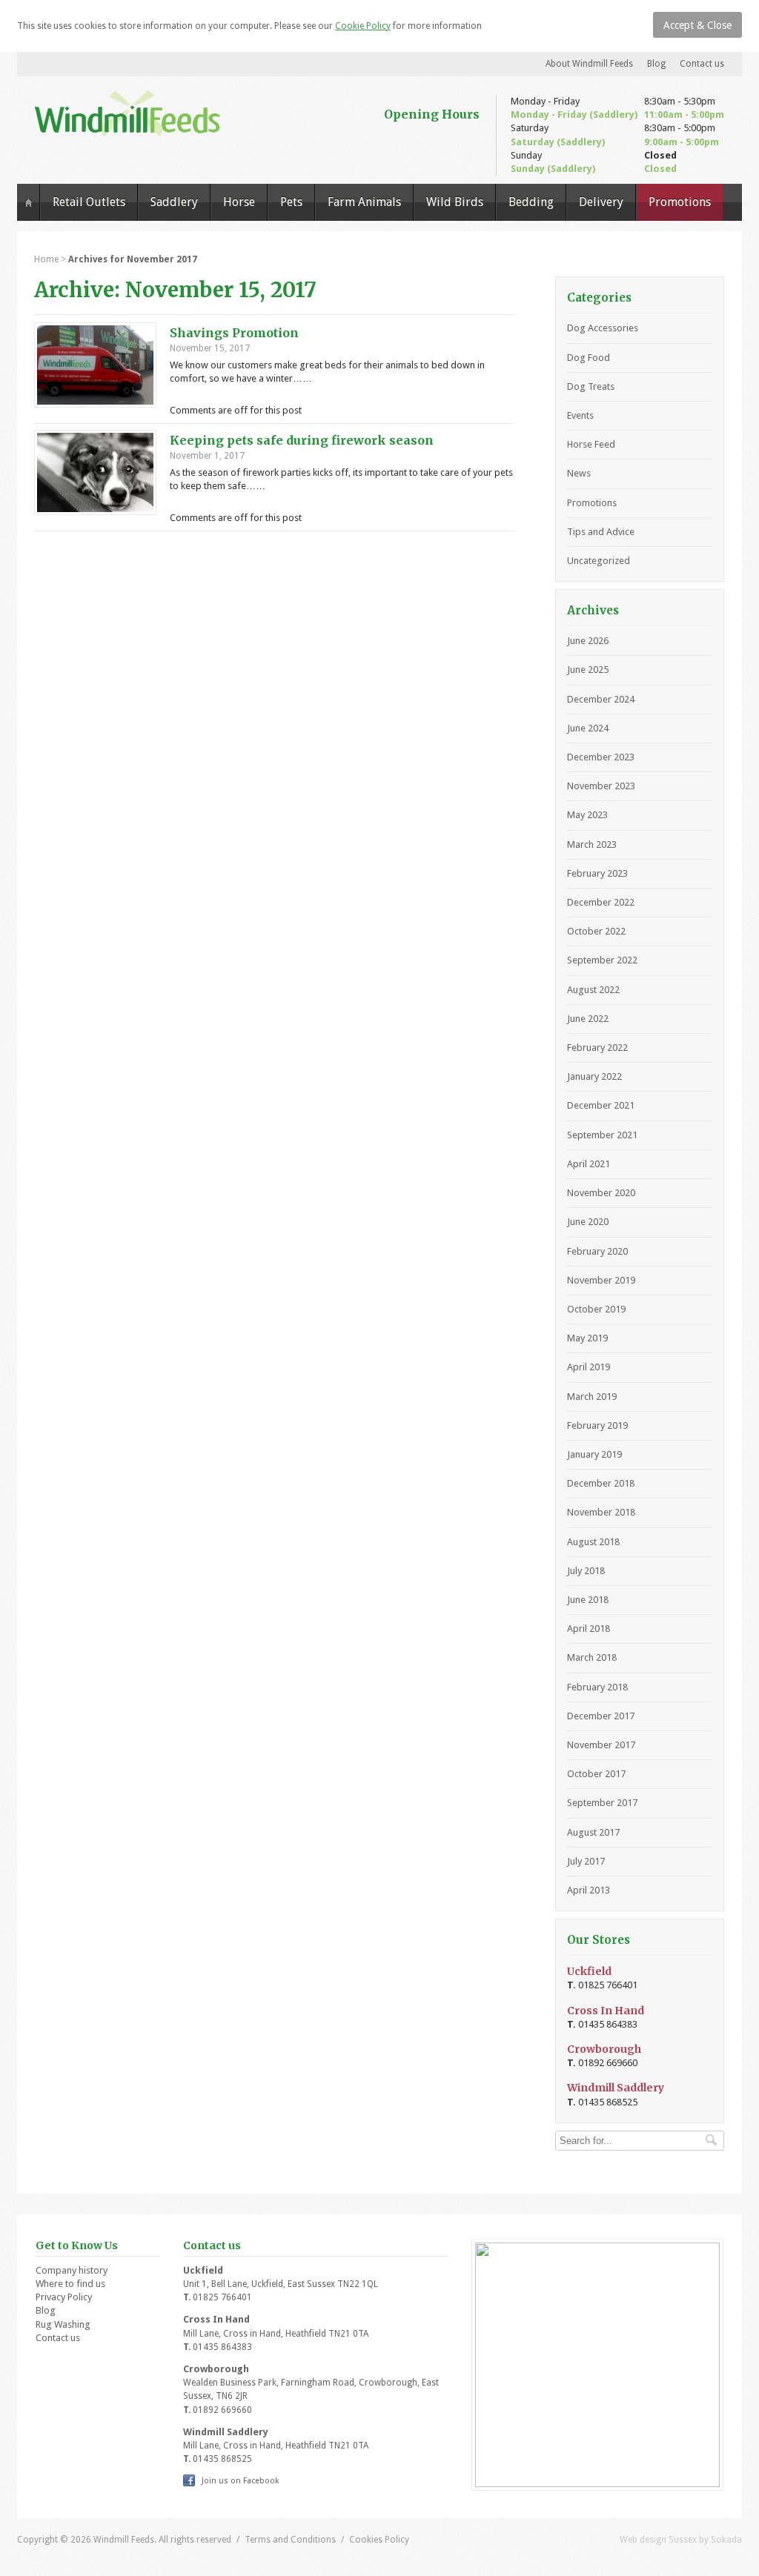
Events (580, 415)
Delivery (601, 202)
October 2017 (596, 1774)
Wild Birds (455, 202)
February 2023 (597, 873)
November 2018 (601, 1512)
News (579, 473)
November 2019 (601, 1280)
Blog (656, 64)
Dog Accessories (603, 328)
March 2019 (592, 1397)
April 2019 (589, 1367)
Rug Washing (63, 2324)
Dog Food (589, 358)
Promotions (680, 202)
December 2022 (601, 902)
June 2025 (588, 670)
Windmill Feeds (127, 113)
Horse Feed (591, 444)
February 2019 (597, 1425)
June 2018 (588, 1600)
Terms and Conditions (290, 2540)
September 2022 (602, 960)
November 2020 (601, 1193)
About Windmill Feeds (589, 64)
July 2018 (586, 1571)
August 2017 (593, 1832)
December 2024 (601, 699)
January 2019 (594, 1454)
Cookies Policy (379, 2540)
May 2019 (587, 1338)
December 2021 (601, 1105)
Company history (72, 2270)
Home (28, 202)
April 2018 (589, 1629)
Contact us (702, 64)
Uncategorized (599, 561)
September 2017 (602, 1803)
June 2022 (588, 1019)
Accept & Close (697, 25)
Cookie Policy (363, 26)
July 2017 (586, 1861)
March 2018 (592, 1657)
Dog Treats (591, 386)
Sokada (726, 2540)
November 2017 (601, 1745)
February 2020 (597, 1251)
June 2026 (588, 641)
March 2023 (592, 844)
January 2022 (594, 1076)
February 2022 (597, 1048)
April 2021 (589, 1164)
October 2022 (596, 931)
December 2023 (601, 757)
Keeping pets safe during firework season (302, 440)
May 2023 (587, 815)
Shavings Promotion (234, 333)
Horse (239, 202)
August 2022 (593, 990)
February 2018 (597, 1687)
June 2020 (588, 1222)
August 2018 (593, 1542)
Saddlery (174, 202)
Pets (291, 202)
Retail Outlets (89, 202)
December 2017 (601, 1716)
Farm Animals (364, 202)
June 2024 (588, 728)
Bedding (531, 202)
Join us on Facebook (240, 2481)
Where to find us (70, 2284)
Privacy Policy (64, 2297)
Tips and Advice (601, 532)
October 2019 (596, 1309)
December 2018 (601, 1483)
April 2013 (589, 1890)
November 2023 (601, 786)
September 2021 (602, 1135)
